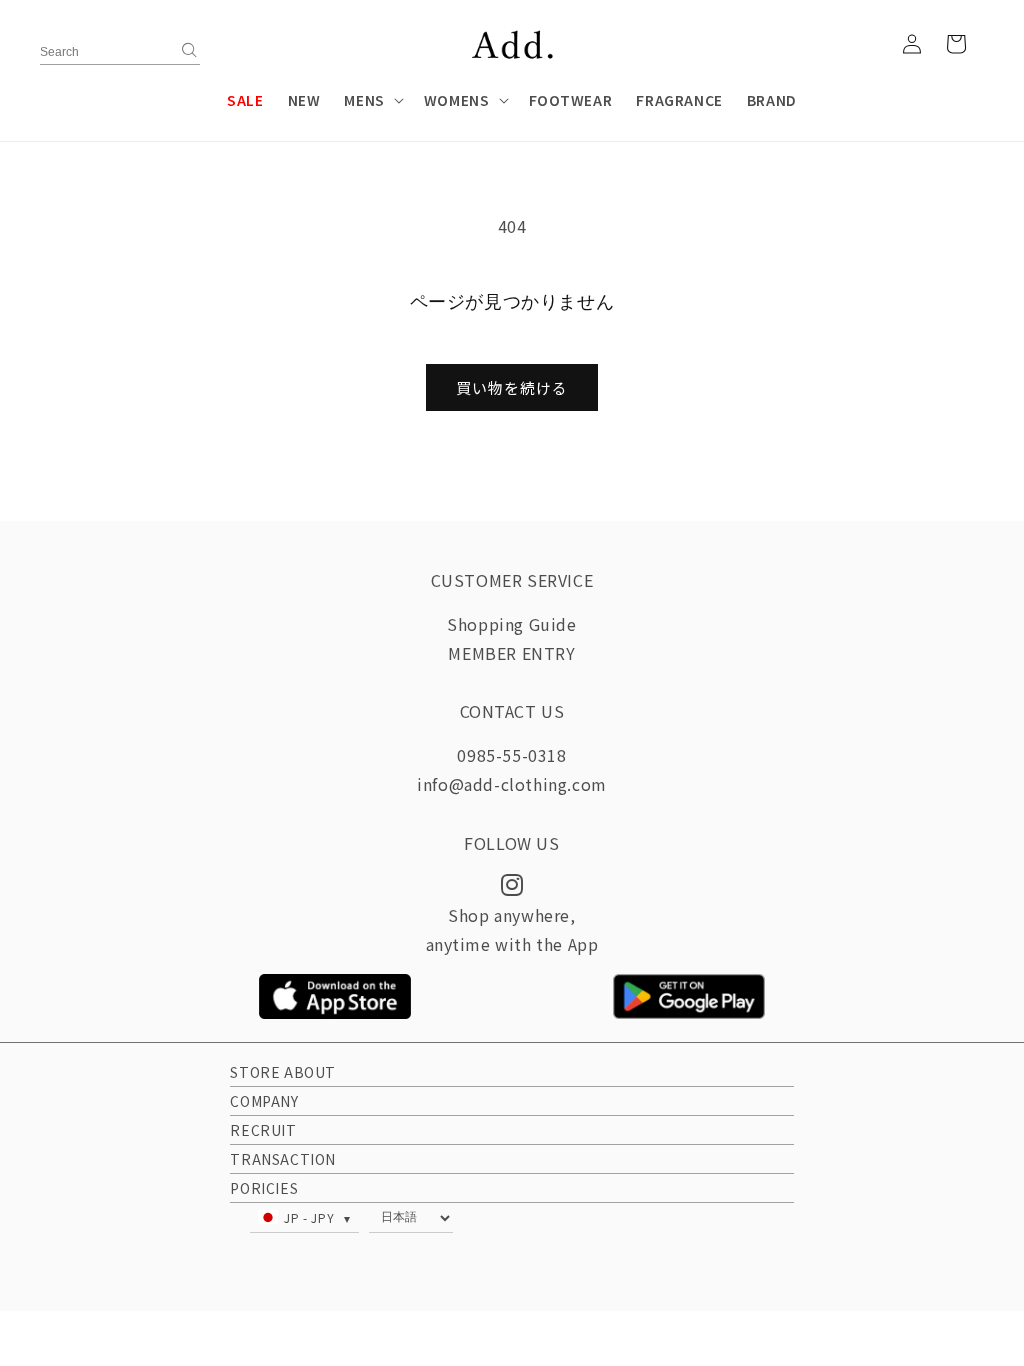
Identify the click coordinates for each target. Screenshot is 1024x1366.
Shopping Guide (511, 624)
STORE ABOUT (283, 1072)
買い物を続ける (512, 387)
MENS (364, 100)
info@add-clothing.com (512, 784)
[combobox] (120, 55)
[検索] (190, 51)
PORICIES (264, 1188)
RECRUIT (263, 1130)
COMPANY (264, 1101)
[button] (371, 100)
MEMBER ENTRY (511, 653)
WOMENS (457, 100)
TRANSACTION (283, 1159)
